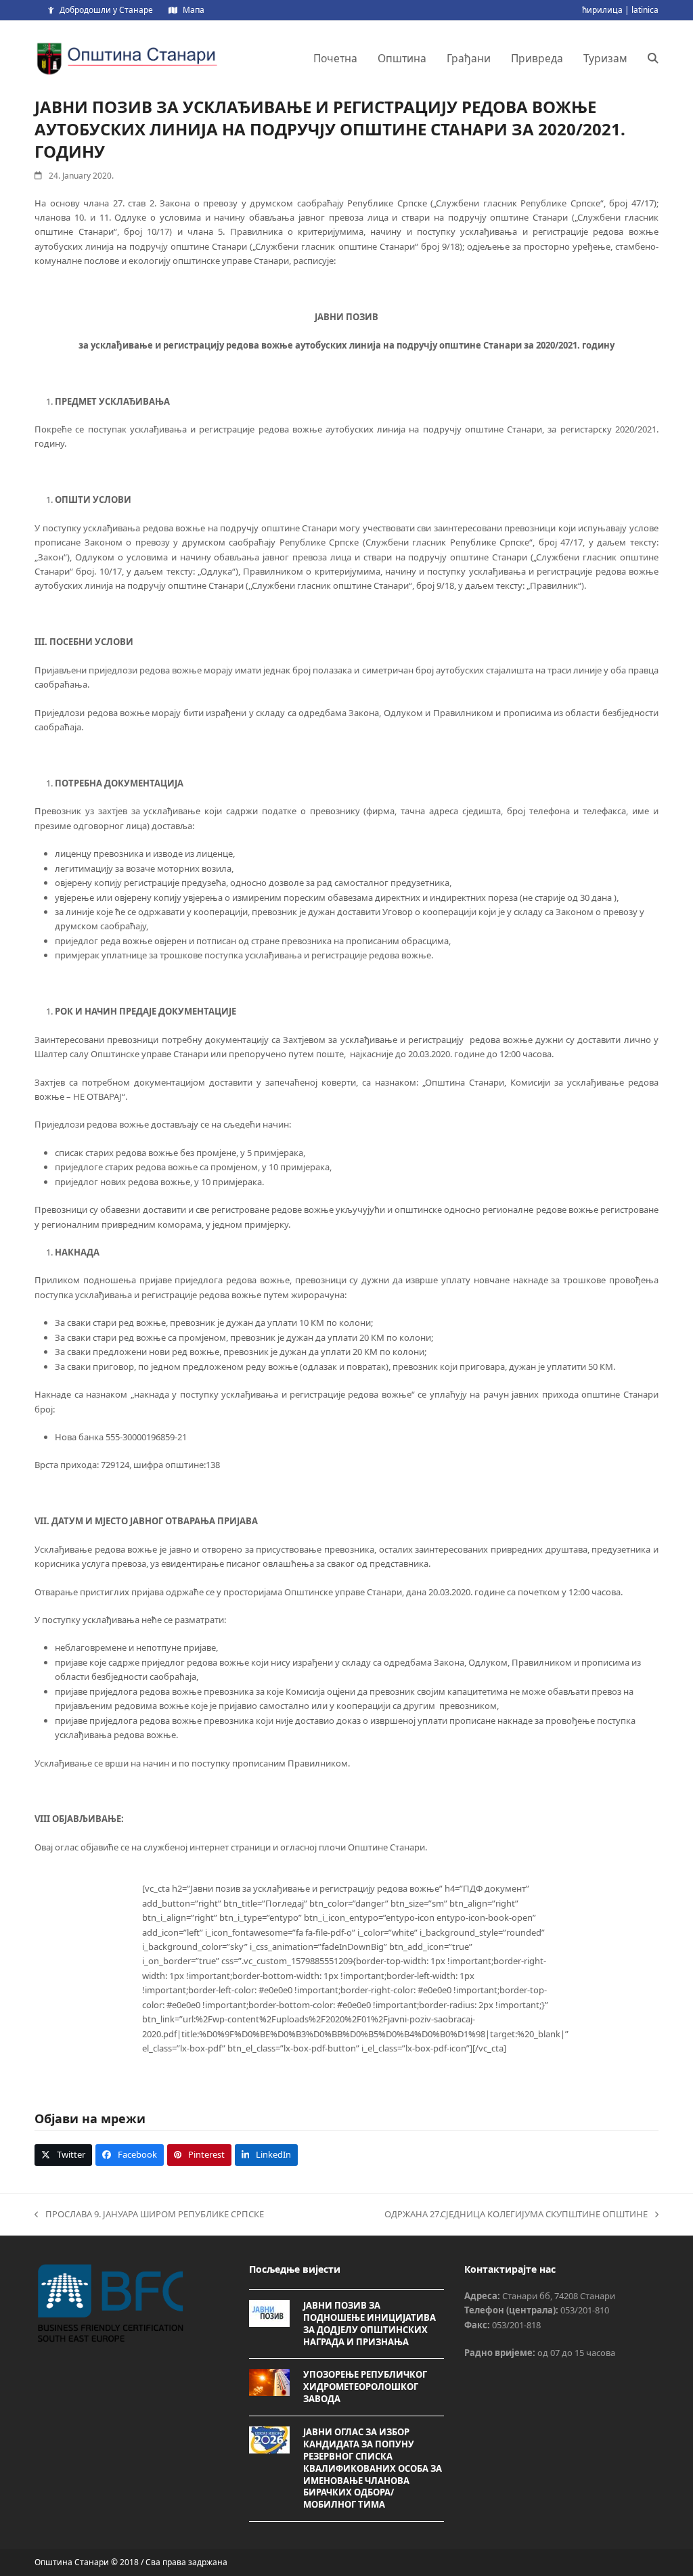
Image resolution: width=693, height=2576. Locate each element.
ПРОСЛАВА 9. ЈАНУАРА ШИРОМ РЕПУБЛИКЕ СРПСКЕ (149, 2215)
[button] (653, 58)
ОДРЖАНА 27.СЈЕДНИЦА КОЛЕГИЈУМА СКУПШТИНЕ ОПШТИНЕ (516, 2215)
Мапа (194, 10)
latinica (645, 10)
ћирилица (602, 10)
